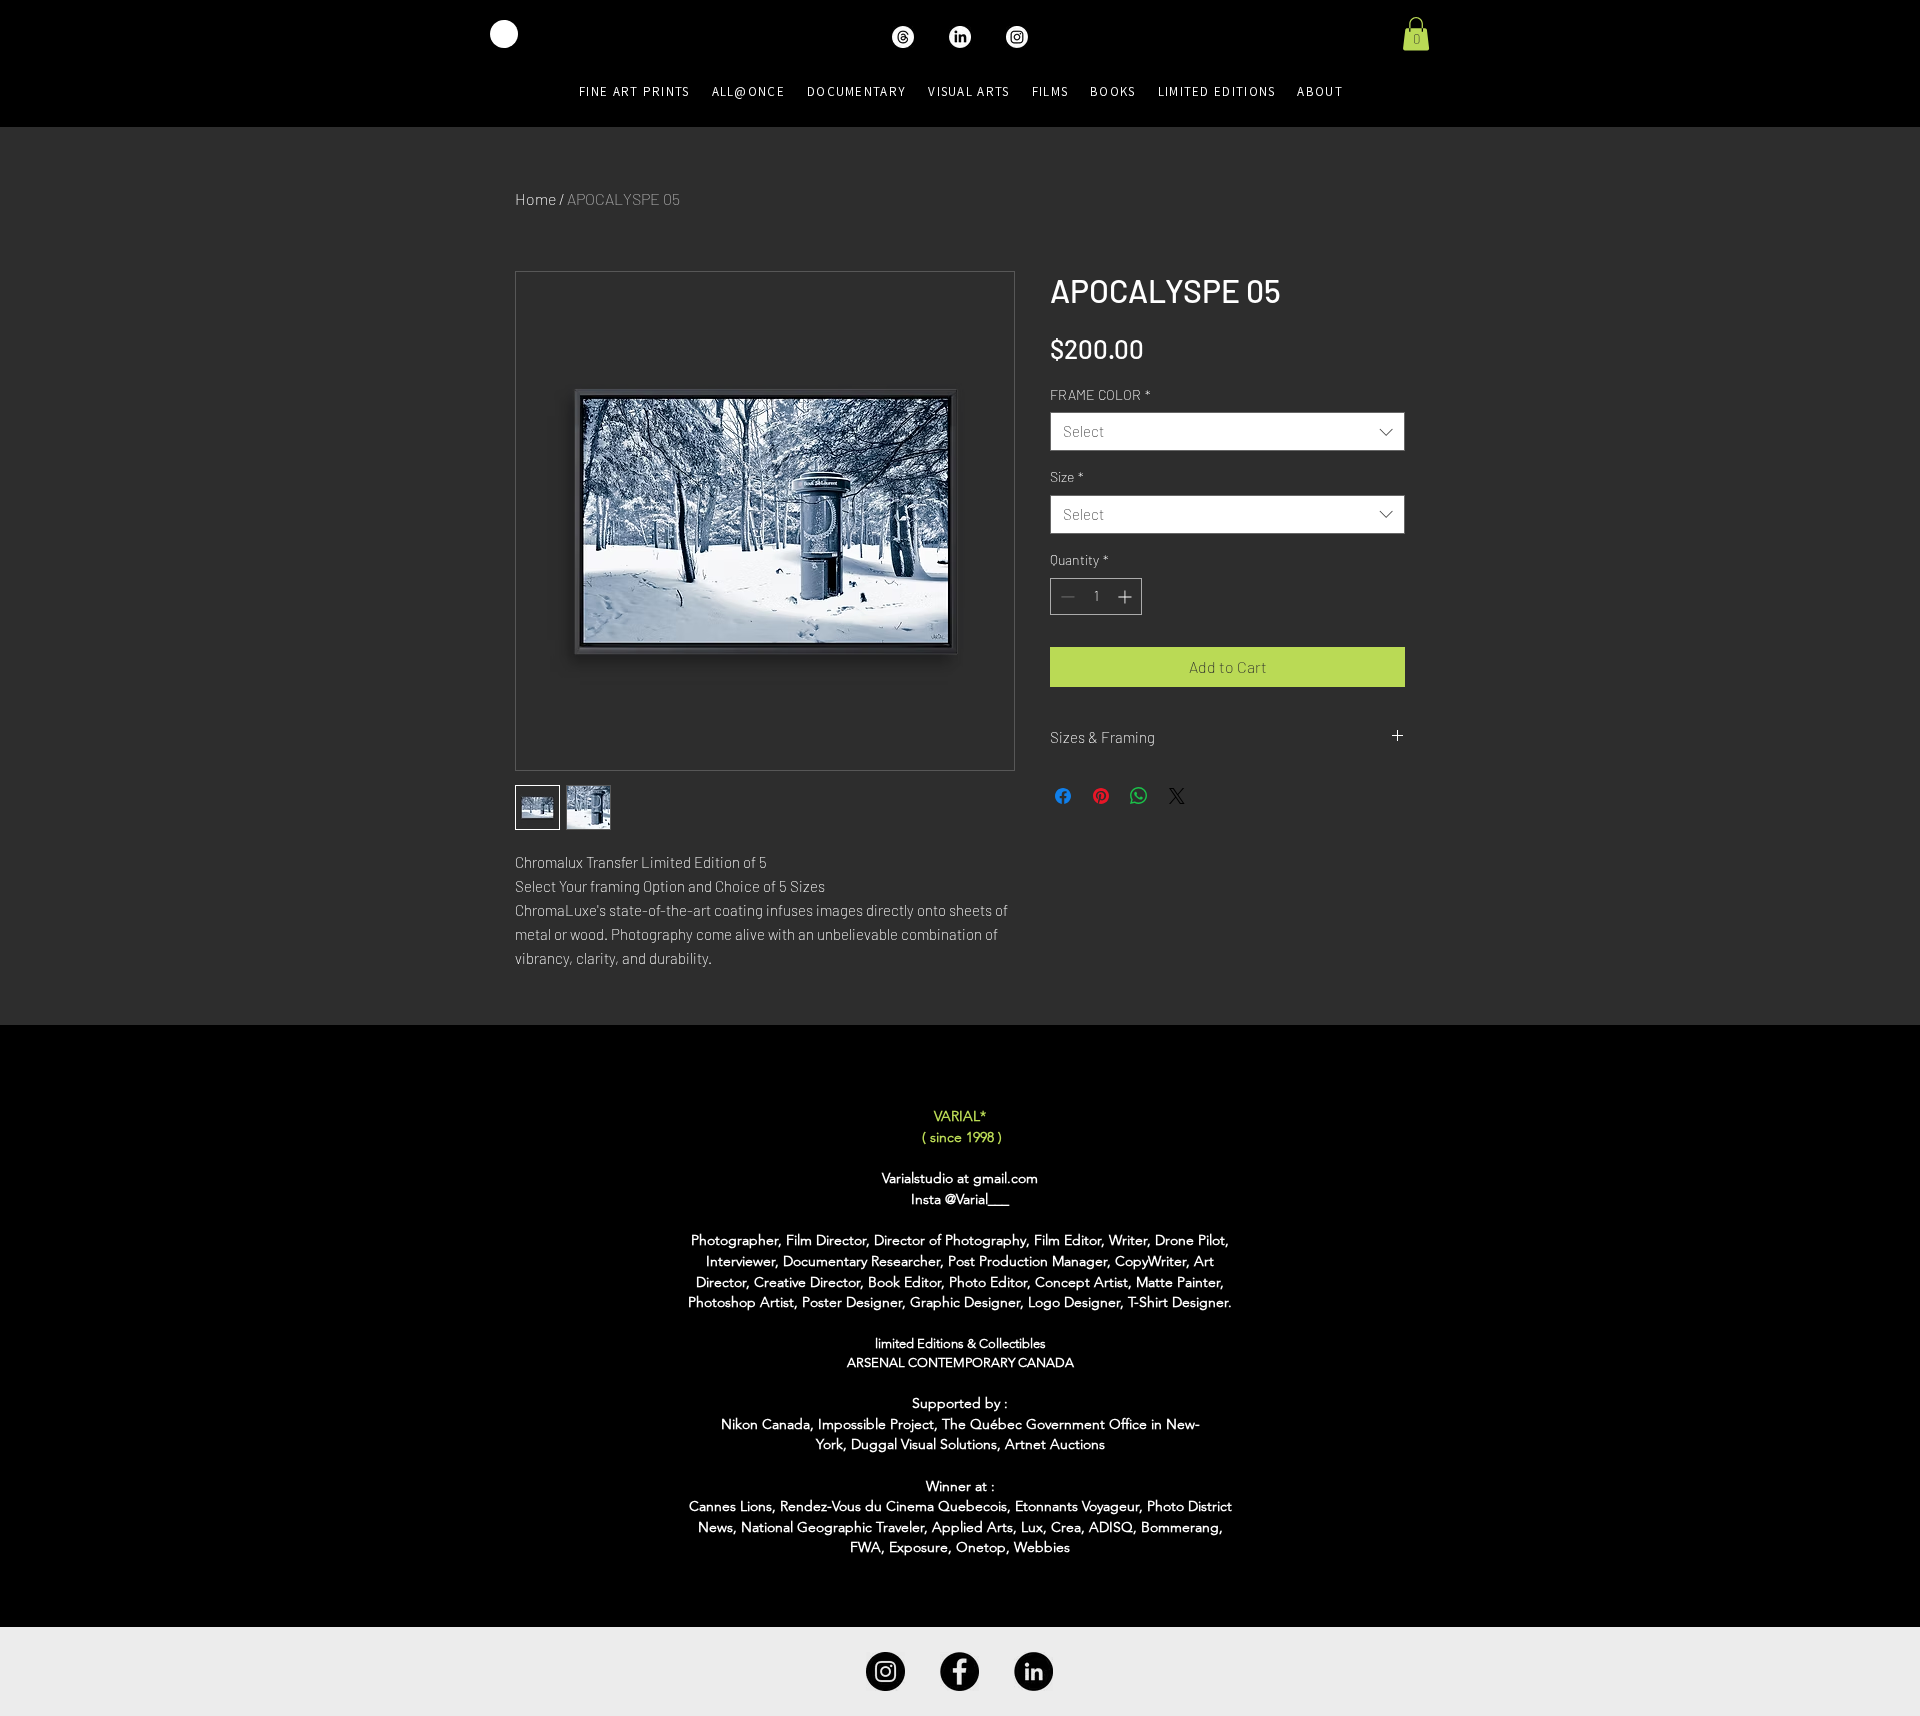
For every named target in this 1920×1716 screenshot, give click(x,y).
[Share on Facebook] (1063, 796)
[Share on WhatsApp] (1139, 796)
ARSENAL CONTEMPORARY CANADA (960, 1362)
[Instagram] (885, 1671)
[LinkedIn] (1033, 1671)
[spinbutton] (1096, 596)
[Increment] (1126, 596)
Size (1067, 476)
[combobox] (1227, 431)
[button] (1416, 33)
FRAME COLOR (1100, 394)
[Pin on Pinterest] (1101, 796)
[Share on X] (1177, 796)
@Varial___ (977, 1199)
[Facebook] (959, 1671)
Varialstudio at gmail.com (960, 1178)
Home (535, 198)
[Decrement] (1065, 596)
